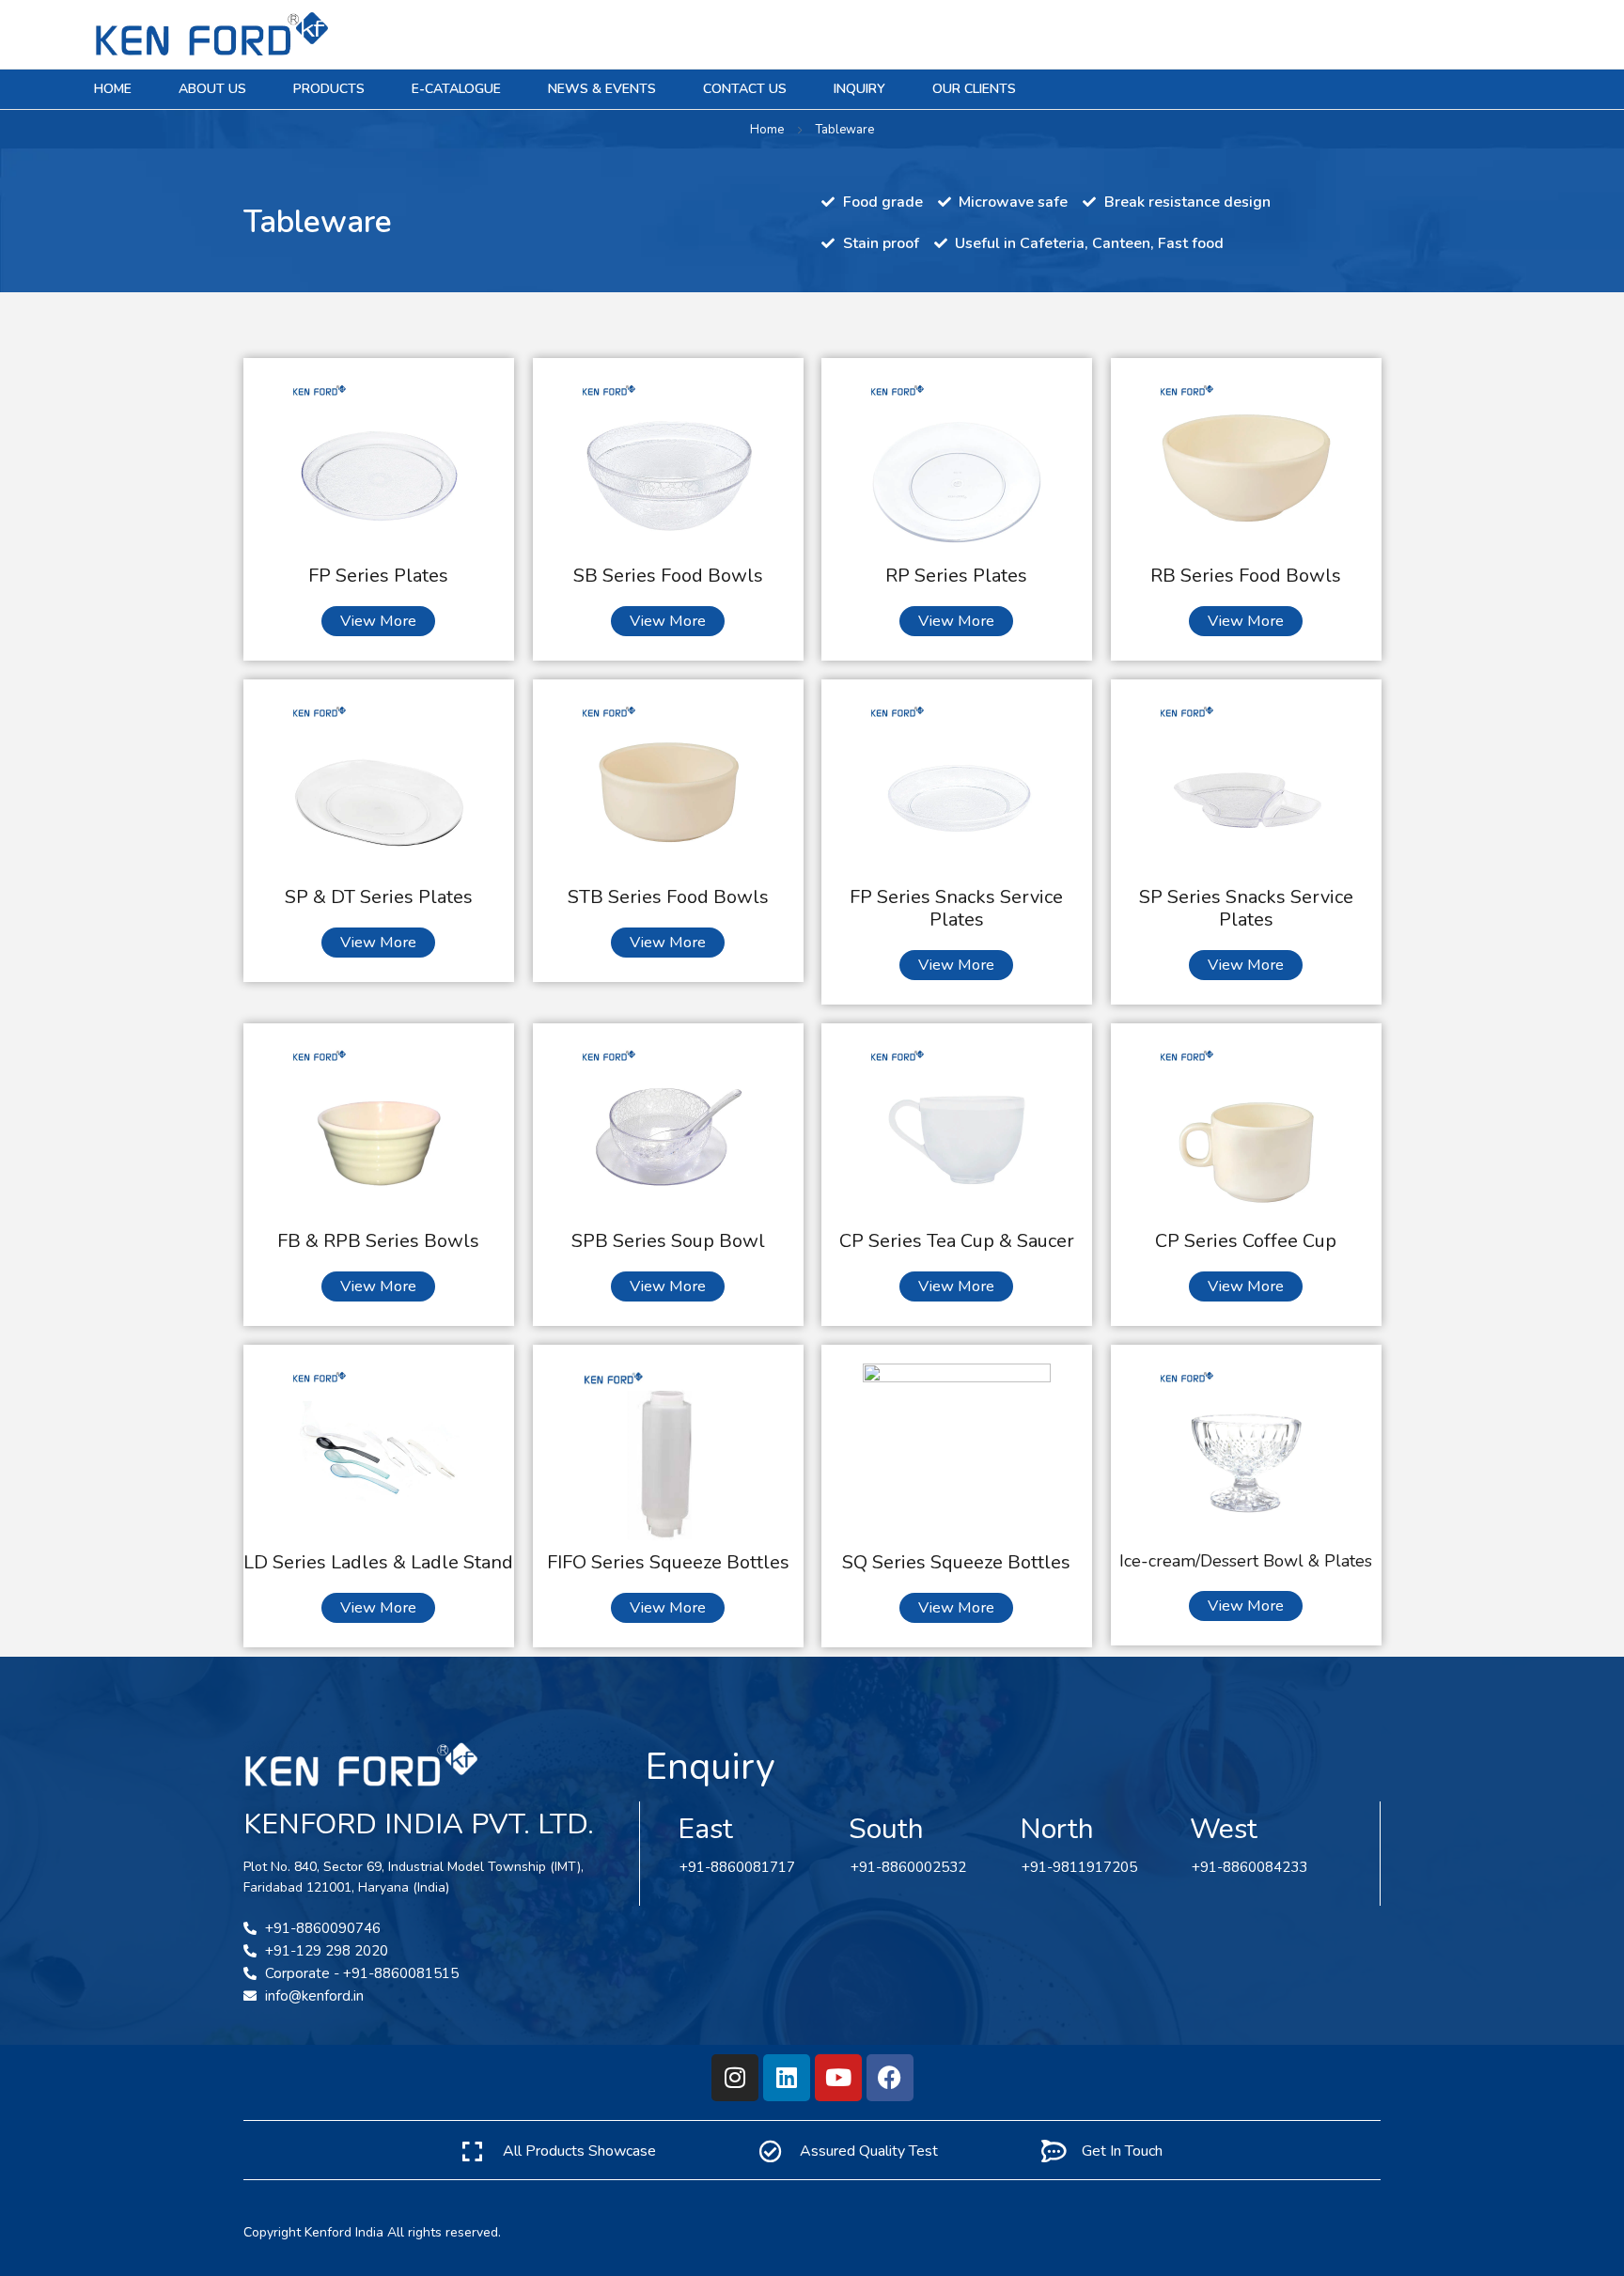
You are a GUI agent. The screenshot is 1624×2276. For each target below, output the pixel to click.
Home (767, 130)
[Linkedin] (787, 2078)
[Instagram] (735, 2078)
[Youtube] (838, 2078)
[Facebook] (890, 2078)
